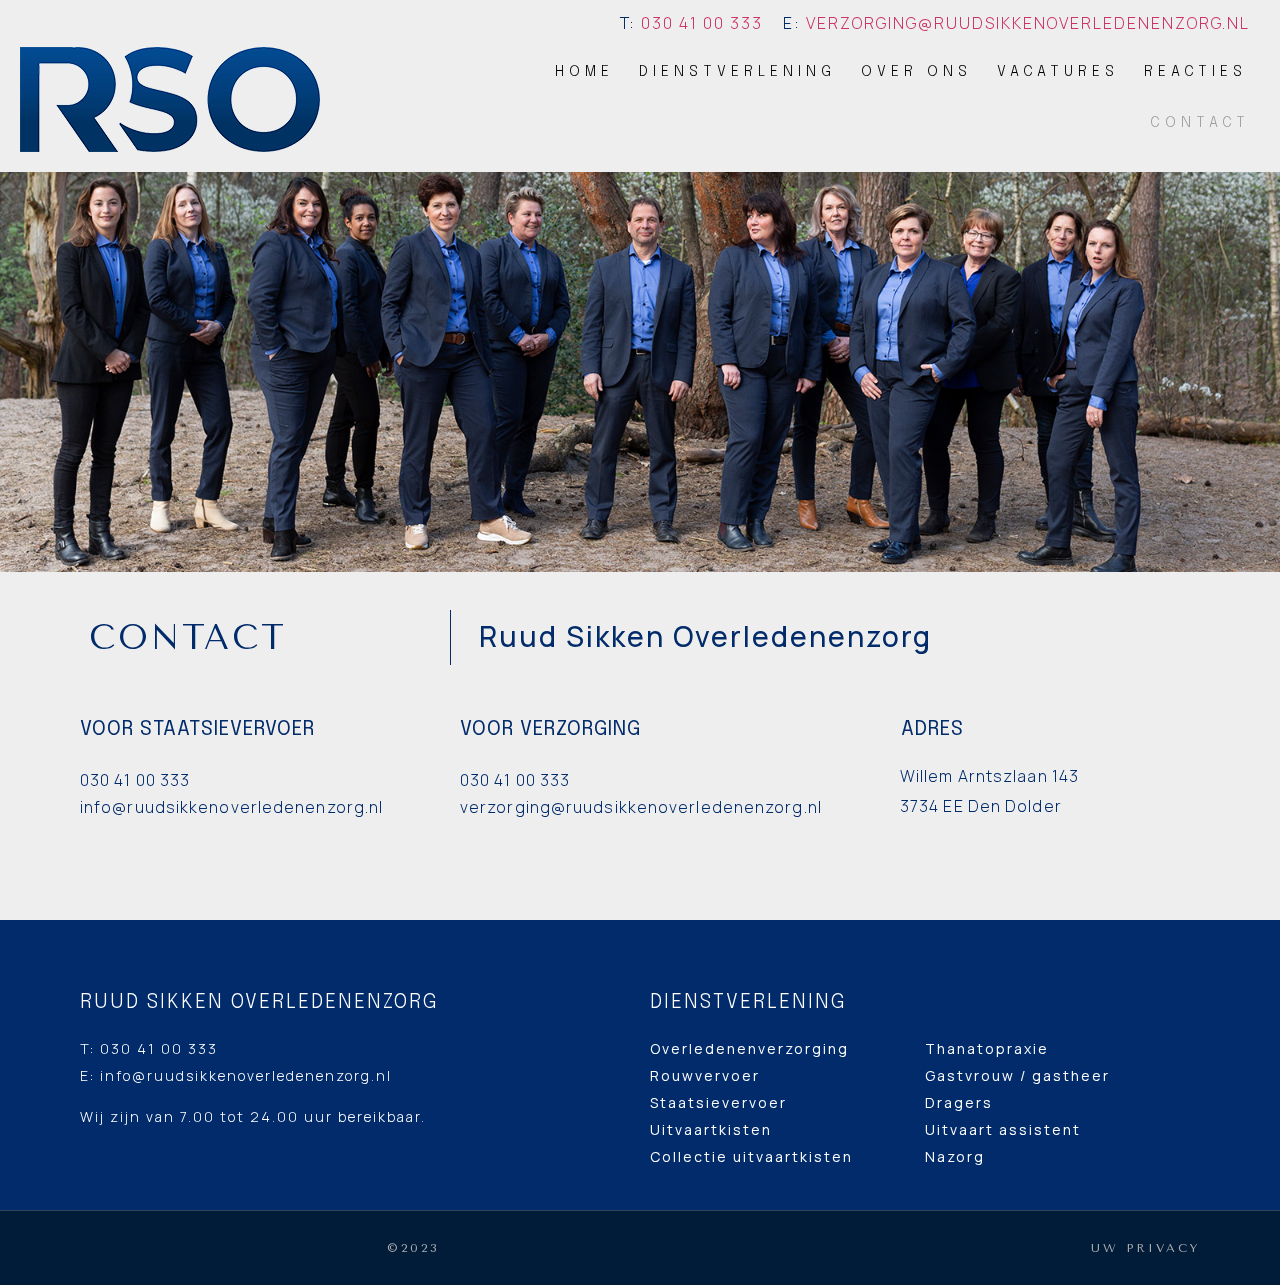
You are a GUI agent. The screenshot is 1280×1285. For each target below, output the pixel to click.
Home (584, 72)
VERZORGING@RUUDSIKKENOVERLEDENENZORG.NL (1028, 23)
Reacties (1195, 72)
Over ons (916, 72)
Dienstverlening (737, 72)
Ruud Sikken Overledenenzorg (259, 1002)
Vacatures (1058, 72)
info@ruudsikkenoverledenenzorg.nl (246, 1075)
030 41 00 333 (702, 23)
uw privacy (1145, 1248)
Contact (1200, 123)
